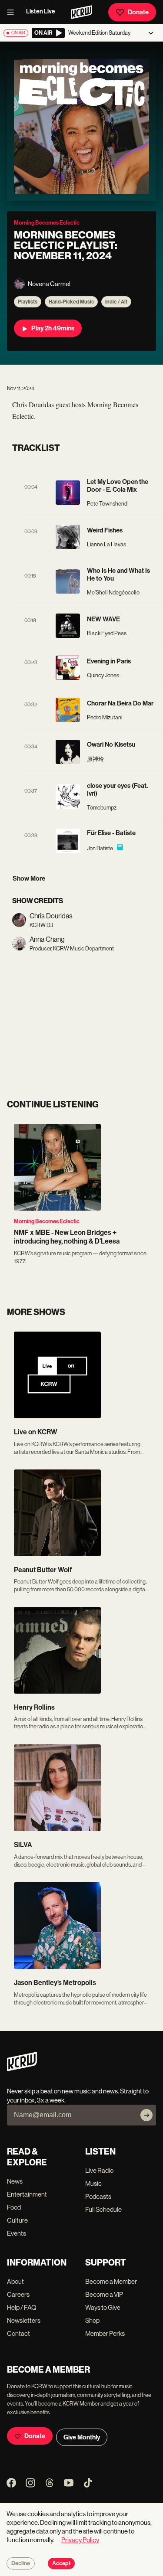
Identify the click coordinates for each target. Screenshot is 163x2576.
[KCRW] (22, 2069)
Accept (61, 2563)
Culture (17, 2220)
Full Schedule (103, 2209)
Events (17, 2233)
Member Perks (105, 2333)
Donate (138, 12)
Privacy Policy (80, 2540)
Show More (29, 878)
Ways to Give (103, 2307)
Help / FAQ (22, 2307)
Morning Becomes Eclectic (47, 1221)
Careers (18, 2294)
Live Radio (99, 2170)
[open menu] (13, 12)
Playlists (28, 302)
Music (93, 2183)
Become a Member (111, 2281)
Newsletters (24, 2320)
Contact (18, 2333)
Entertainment (27, 2194)
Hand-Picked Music (71, 302)
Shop (92, 2320)
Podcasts (98, 2196)
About (15, 2281)
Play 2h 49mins (53, 328)
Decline (21, 2563)
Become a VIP (104, 2294)
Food (14, 2207)
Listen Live (41, 11)
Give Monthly (82, 2437)
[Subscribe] (146, 2115)
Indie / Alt (116, 302)
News (15, 2181)
